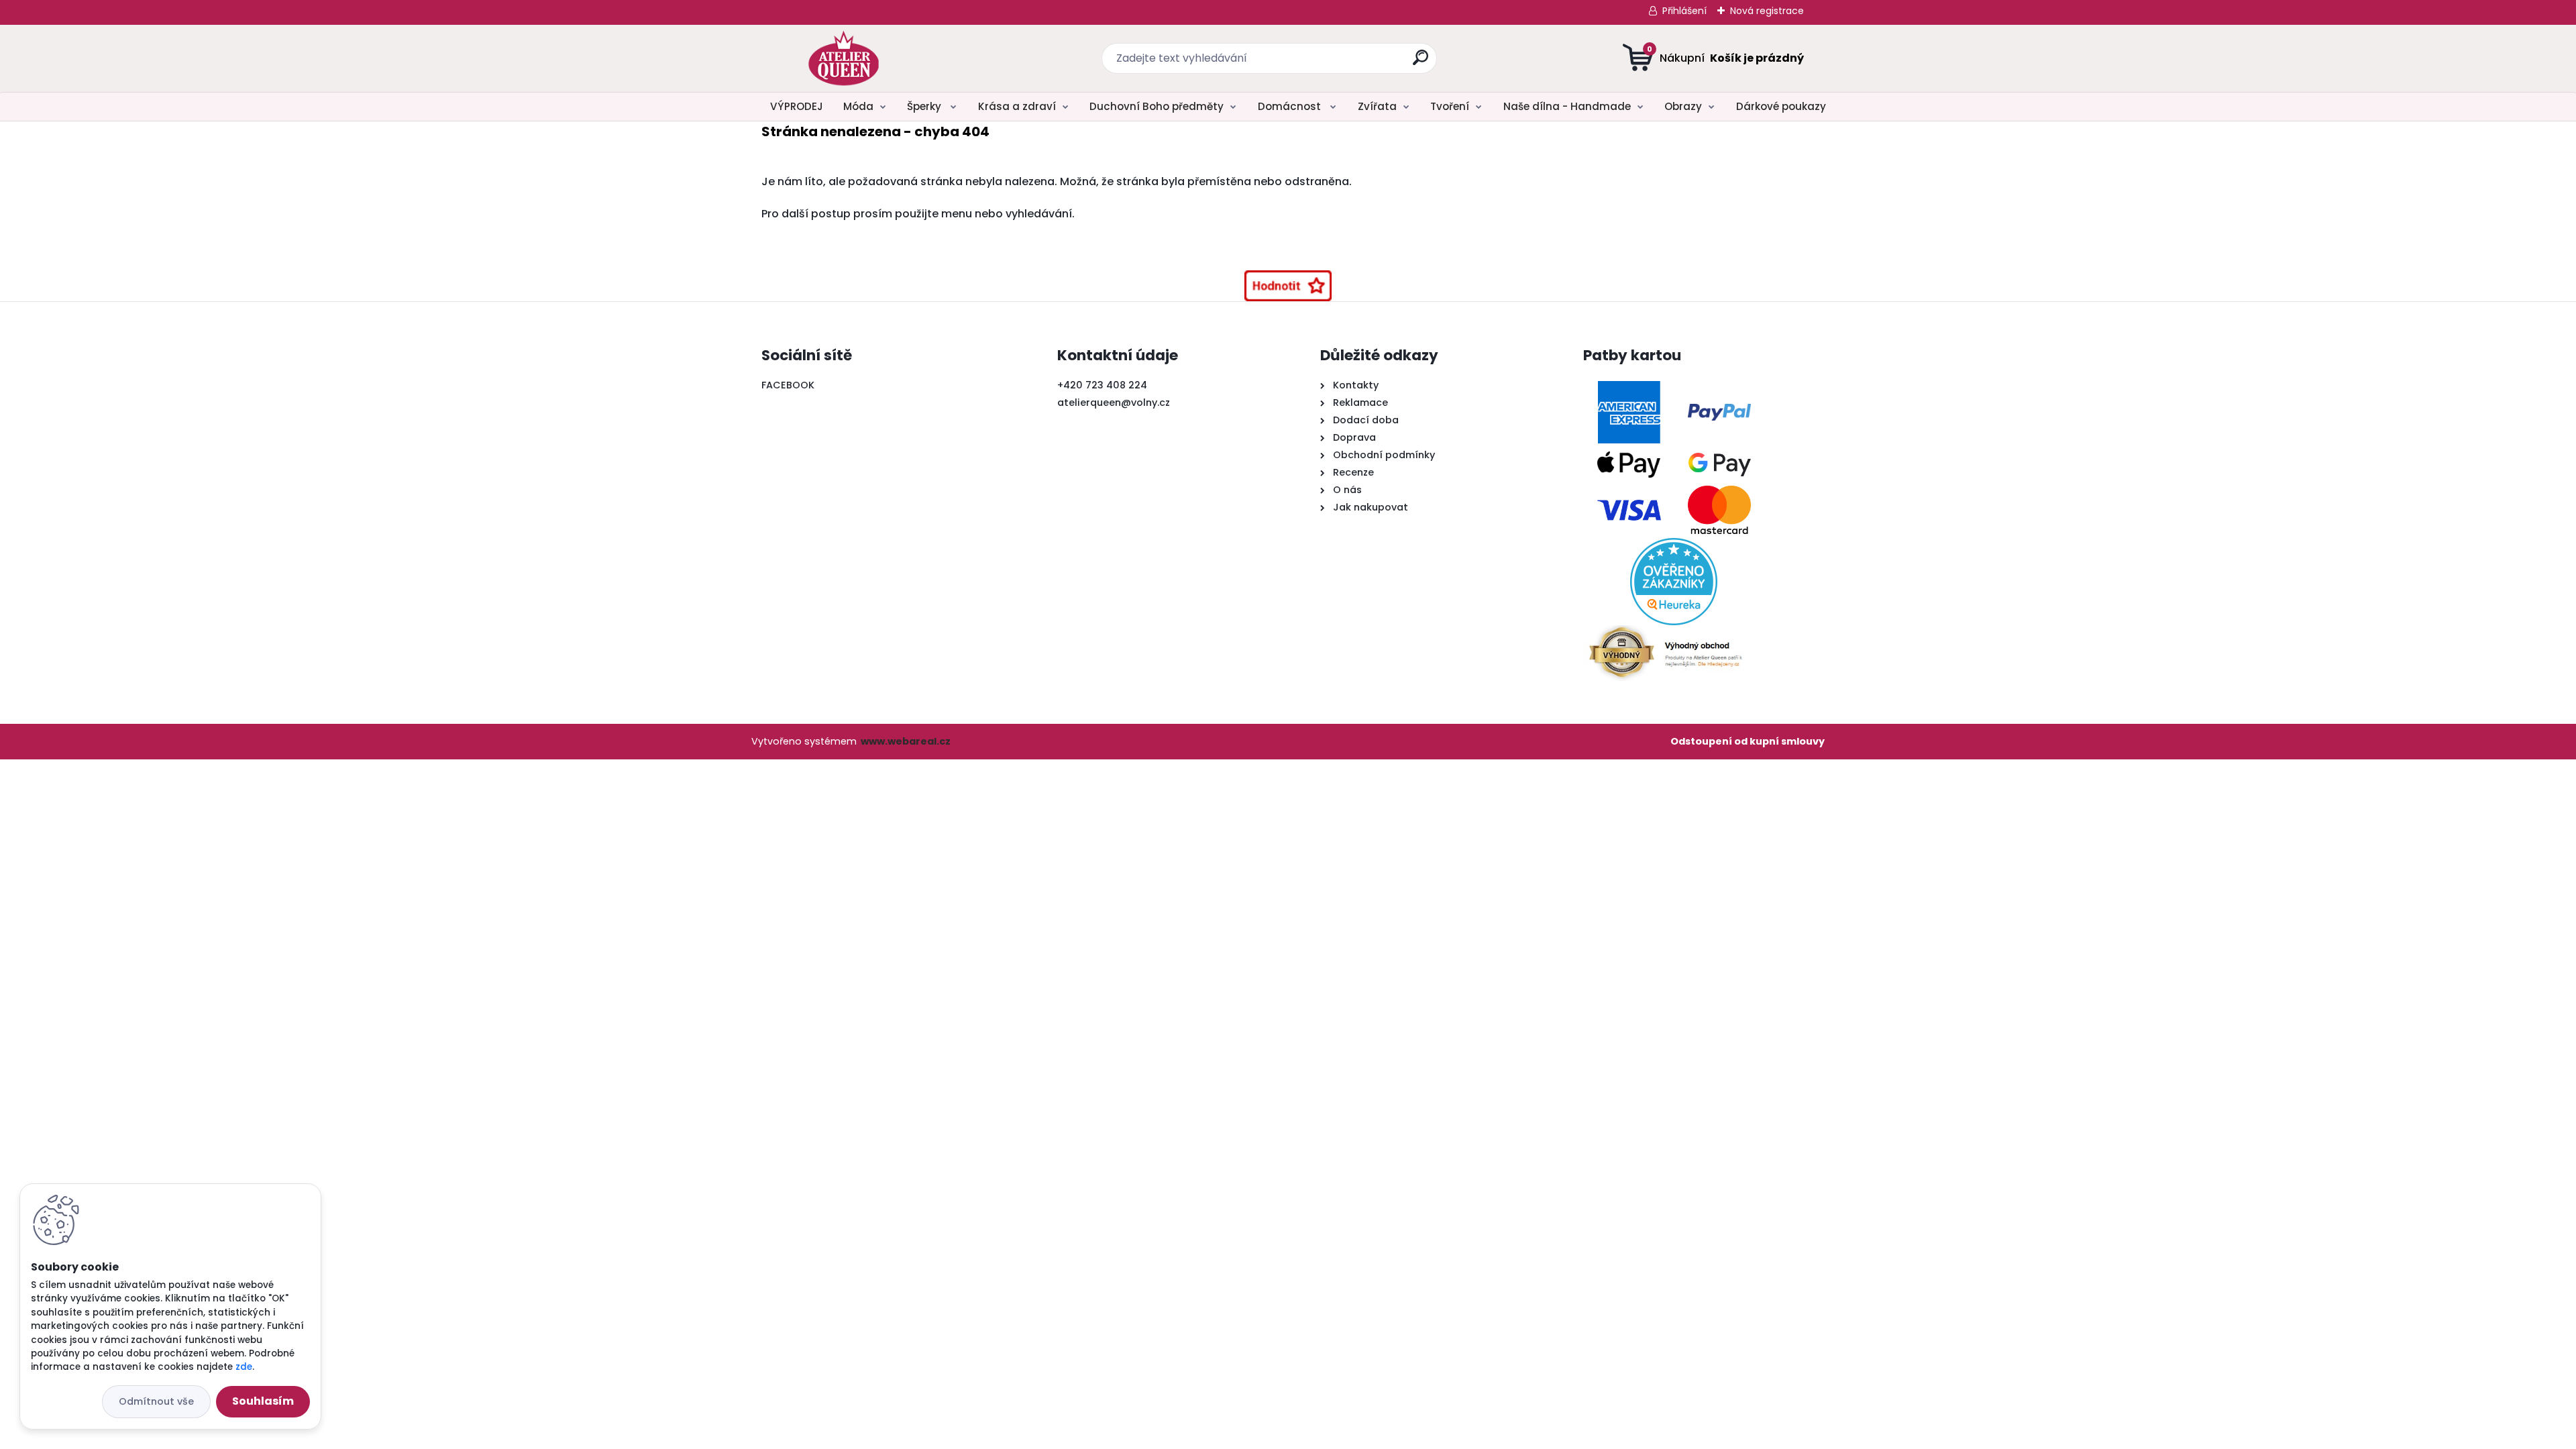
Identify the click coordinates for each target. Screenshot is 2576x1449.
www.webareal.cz (906, 741)
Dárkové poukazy (1781, 106)
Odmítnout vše (156, 1401)
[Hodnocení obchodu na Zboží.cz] (1288, 286)
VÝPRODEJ (797, 106)
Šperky (925, 106)
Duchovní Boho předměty (1157, 106)
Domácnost (1291, 106)
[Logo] (844, 58)
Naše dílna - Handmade (1567, 106)
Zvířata (1377, 106)
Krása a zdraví (1017, 106)
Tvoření (1450, 106)
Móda (858, 106)
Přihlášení (1684, 11)
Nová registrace (1767, 11)
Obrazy (1683, 106)
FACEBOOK (788, 385)
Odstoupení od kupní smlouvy (1748, 741)
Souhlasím (263, 1401)
